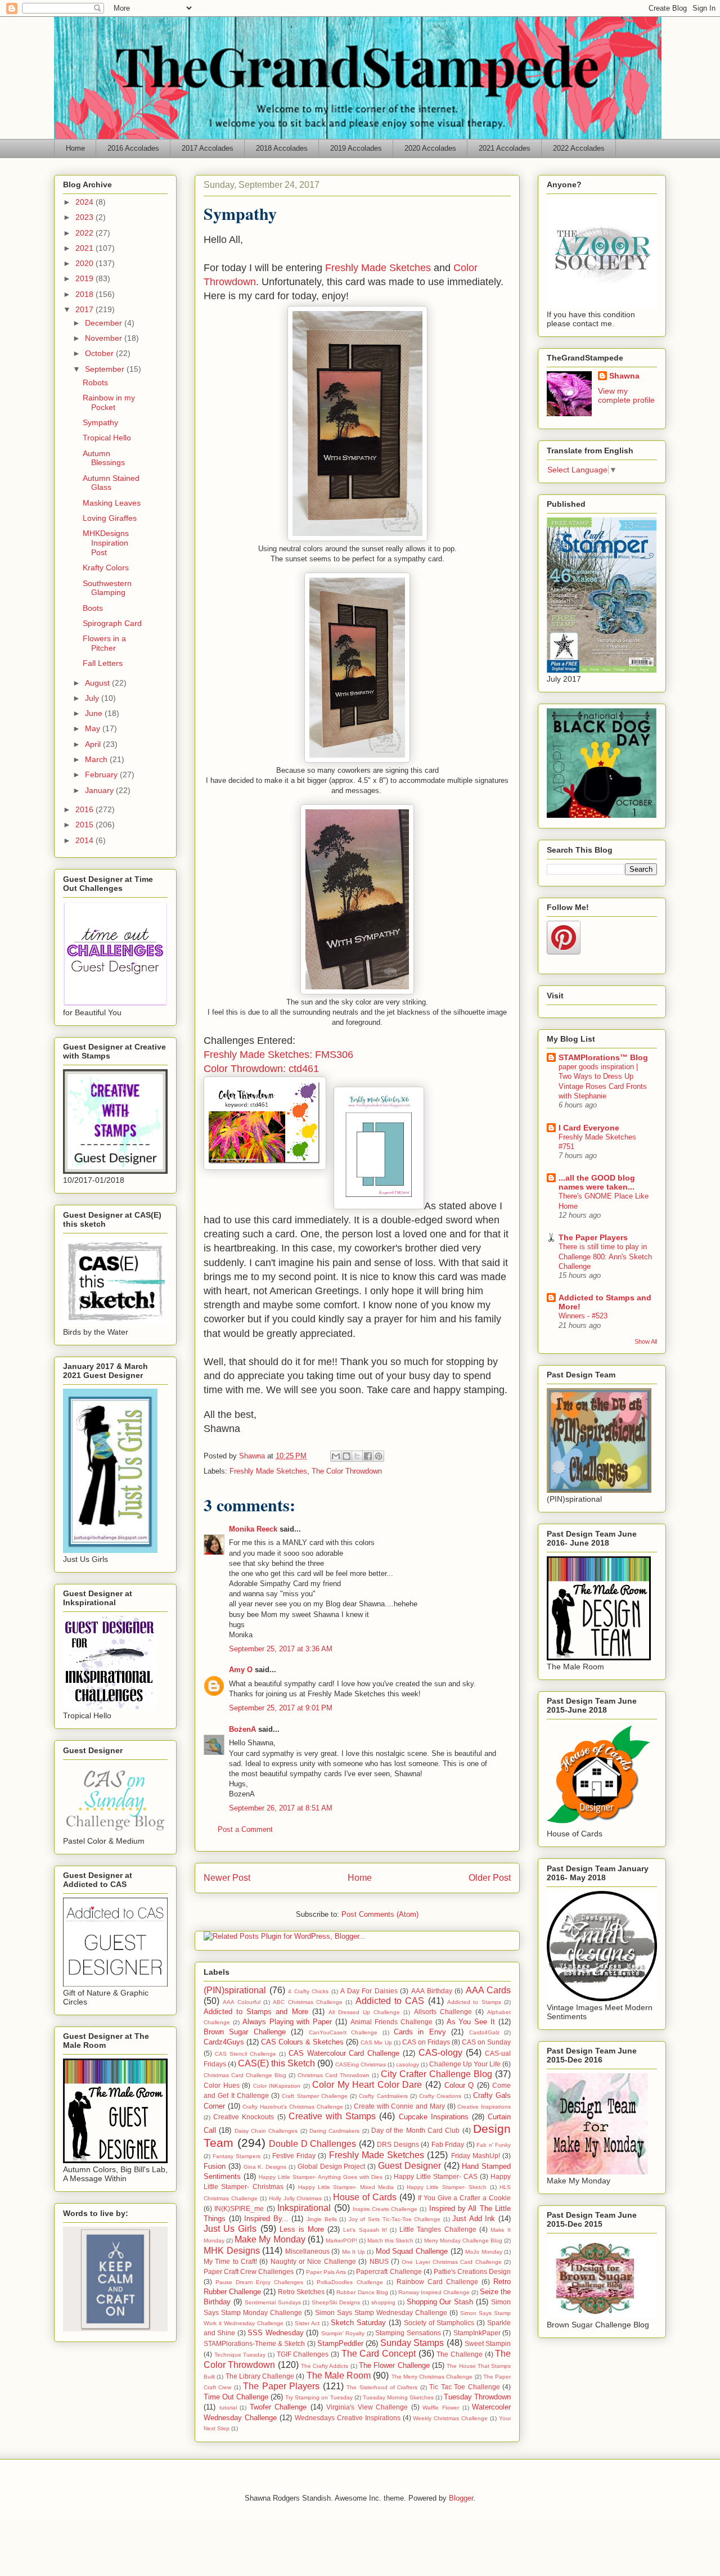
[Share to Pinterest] (379, 1456)
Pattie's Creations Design (472, 2271)
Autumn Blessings (104, 458)
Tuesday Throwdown (477, 2397)
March (97, 759)
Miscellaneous (307, 2251)
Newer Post (227, 1878)
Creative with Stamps (332, 2116)
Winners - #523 (583, 1316)
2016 (85, 809)
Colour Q (459, 2085)
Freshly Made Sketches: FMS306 (278, 1055)
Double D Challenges (312, 2144)
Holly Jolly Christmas (296, 2198)
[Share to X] (357, 1456)
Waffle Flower (441, 2408)
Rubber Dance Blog (362, 2292)
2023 (85, 217)
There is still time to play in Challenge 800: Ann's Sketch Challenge (605, 1257)
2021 (85, 248)
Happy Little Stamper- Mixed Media (346, 2187)
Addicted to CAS (390, 2001)
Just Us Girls (230, 2229)
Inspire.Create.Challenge (385, 2209)
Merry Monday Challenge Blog (463, 2241)
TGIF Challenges (303, 2354)
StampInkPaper (477, 2333)
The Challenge (460, 2354)
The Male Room (339, 2375)
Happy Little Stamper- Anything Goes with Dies (321, 2177)
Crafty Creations (440, 2096)
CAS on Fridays (426, 2042)
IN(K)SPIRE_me (239, 2208)
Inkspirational (304, 2208)
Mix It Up (354, 2252)
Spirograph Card (112, 623)
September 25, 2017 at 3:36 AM (281, 1649)
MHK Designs (232, 2251)
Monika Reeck (253, 1529)
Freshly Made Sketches (378, 268)
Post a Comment (245, 1829)
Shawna (624, 376)
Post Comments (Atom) (380, 1914)
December (105, 323)
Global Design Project (332, 2166)
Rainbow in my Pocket (109, 402)
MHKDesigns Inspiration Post (106, 543)
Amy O (241, 1670)
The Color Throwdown (347, 1471)
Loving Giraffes (110, 518)
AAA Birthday (432, 1991)
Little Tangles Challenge (438, 2229)
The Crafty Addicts (325, 2366)
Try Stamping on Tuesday (319, 2397)
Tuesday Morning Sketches (398, 2397)
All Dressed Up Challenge (364, 2012)
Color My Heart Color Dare (367, 2085)
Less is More (302, 2229)
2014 (85, 840)
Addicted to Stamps (474, 2002)
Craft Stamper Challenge (315, 2096)
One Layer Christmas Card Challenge (451, 2262)
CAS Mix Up (376, 2043)
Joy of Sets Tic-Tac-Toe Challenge (395, 2219)
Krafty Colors (106, 568)
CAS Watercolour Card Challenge (344, 2053)
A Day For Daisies (369, 1991)
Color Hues (222, 2085)
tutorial (228, 2408)
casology (408, 2064)
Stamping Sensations (408, 2333)
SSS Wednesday (275, 2333)
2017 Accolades (208, 148)
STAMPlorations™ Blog (603, 1057)
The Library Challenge (260, 2376)
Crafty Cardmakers (383, 2096)
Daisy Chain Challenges (266, 2131)
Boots (93, 608)
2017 (85, 309)
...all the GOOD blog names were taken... (597, 1182)
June (95, 713)
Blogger (461, 2498)
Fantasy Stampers (237, 2156)
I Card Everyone (589, 1128)
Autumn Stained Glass (111, 483)
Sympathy (100, 422)
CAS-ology (440, 2053)
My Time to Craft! (230, 2261)
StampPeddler (340, 2343)
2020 (85, 263)
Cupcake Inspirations (434, 2117)
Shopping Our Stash (440, 2302)
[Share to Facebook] (368, 1456)
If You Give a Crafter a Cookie (464, 2198)
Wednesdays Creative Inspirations (348, 2418)
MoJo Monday (484, 2252)
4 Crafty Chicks (308, 1991)
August (98, 683)
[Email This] (336, 1456)
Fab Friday (448, 2144)
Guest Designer (409, 2166)
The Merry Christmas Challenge (432, 2377)
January (100, 790)
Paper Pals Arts (326, 2272)
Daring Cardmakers (334, 2131)
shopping (383, 2302)
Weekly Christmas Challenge (450, 2418)
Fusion (215, 2166)
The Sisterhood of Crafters (382, 2387)
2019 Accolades (356, 148)
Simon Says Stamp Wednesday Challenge (381, 2312)
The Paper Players (281, 2386)
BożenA (242, 1729)
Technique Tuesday (240, 2355)
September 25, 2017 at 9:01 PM (281, 1708)
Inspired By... (266, 2219)
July (93, 698)
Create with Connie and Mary (399, 2106)
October (100, 353)
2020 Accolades (430, 148)
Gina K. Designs (265, 2167)
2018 (85, 294)
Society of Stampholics (439, 2323)
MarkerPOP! (341, 2241)
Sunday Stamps (412, 2343)
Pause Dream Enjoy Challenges (259, 2282)
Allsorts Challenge (443, 2012)
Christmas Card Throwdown (334, 2075)
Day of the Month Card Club (416, 2130)
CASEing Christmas (361, 2064)
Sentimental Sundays (273, 2302)
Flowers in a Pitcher (104, 643)
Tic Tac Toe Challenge (464, 2387)
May (94, 728)
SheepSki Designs (336, 2302)
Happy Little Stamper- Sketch (447, 2187)
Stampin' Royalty (343, 2333)
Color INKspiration (277, 2086)
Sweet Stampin (488, 2343)
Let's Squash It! (365, 2230)
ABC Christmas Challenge (308, 2002)
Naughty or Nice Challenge (313, 2261)
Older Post (490, 1878)
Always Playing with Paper (287, 2022)
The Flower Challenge (394, 2365)
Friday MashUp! (476, 2156)
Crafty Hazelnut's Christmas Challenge (292, 2107)
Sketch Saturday (358, 2323)
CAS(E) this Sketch (276, 2063)
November (105, 338)
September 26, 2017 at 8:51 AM (281, 1808)
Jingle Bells (322, 2219)
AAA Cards (489, 1990)
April (94, 744)
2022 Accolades (579, 148)
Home (75, 148)
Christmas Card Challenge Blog (245, 2075)
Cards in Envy (420, 2032)
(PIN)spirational (235, 1990)
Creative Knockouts (244, 2117)
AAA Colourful (241, 2002)
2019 (85, 278)
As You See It (471, 2022)
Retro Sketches (301, 2292)
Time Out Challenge (236, 2397)
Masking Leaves (112, 503)
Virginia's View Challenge (367, 2407)
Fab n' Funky (494, 2145)
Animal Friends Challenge (391, 2022)
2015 (85, 825)
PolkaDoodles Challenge (350, 2282)
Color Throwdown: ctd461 (261, 1069)
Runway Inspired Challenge (434, 2292)
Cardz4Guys (224, 2042)
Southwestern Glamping (107, 588)
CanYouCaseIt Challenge (343, 2032)
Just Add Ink (474, 2219)
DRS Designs (398, 2144)
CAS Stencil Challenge (246, 2054)
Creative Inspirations (484, 2107)
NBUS (379, 2261)
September (106, 369)
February (102, 774)
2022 (85, 233)
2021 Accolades (505, 148)
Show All (646, 1341)
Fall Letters (103, 663)
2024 (85, 202)
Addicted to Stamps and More (256, 2012)
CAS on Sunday (486, 2042)
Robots (95, 382)
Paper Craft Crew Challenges (249, 2271)
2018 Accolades (282, 148)
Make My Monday (270, 2239)
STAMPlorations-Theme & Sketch (254, 2343)
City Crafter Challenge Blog (436, 2074)
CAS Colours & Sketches (302, 2042)
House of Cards (365, 2197)
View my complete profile (626, 395)
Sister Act (307, 2323)
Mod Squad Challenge (412, 2251)
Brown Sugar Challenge (245, 2032)
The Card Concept (379, 2354)
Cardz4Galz (484, 2032)
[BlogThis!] (346, 1456)
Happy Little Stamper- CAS (436, 2176)
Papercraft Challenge (389, 2271)
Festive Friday (294, 2156)
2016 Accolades (133, 148)
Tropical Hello (107, 438)
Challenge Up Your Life (465, 2064)
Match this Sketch (390, 2241)
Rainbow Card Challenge (437, 2282)
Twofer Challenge (278, 2407)
